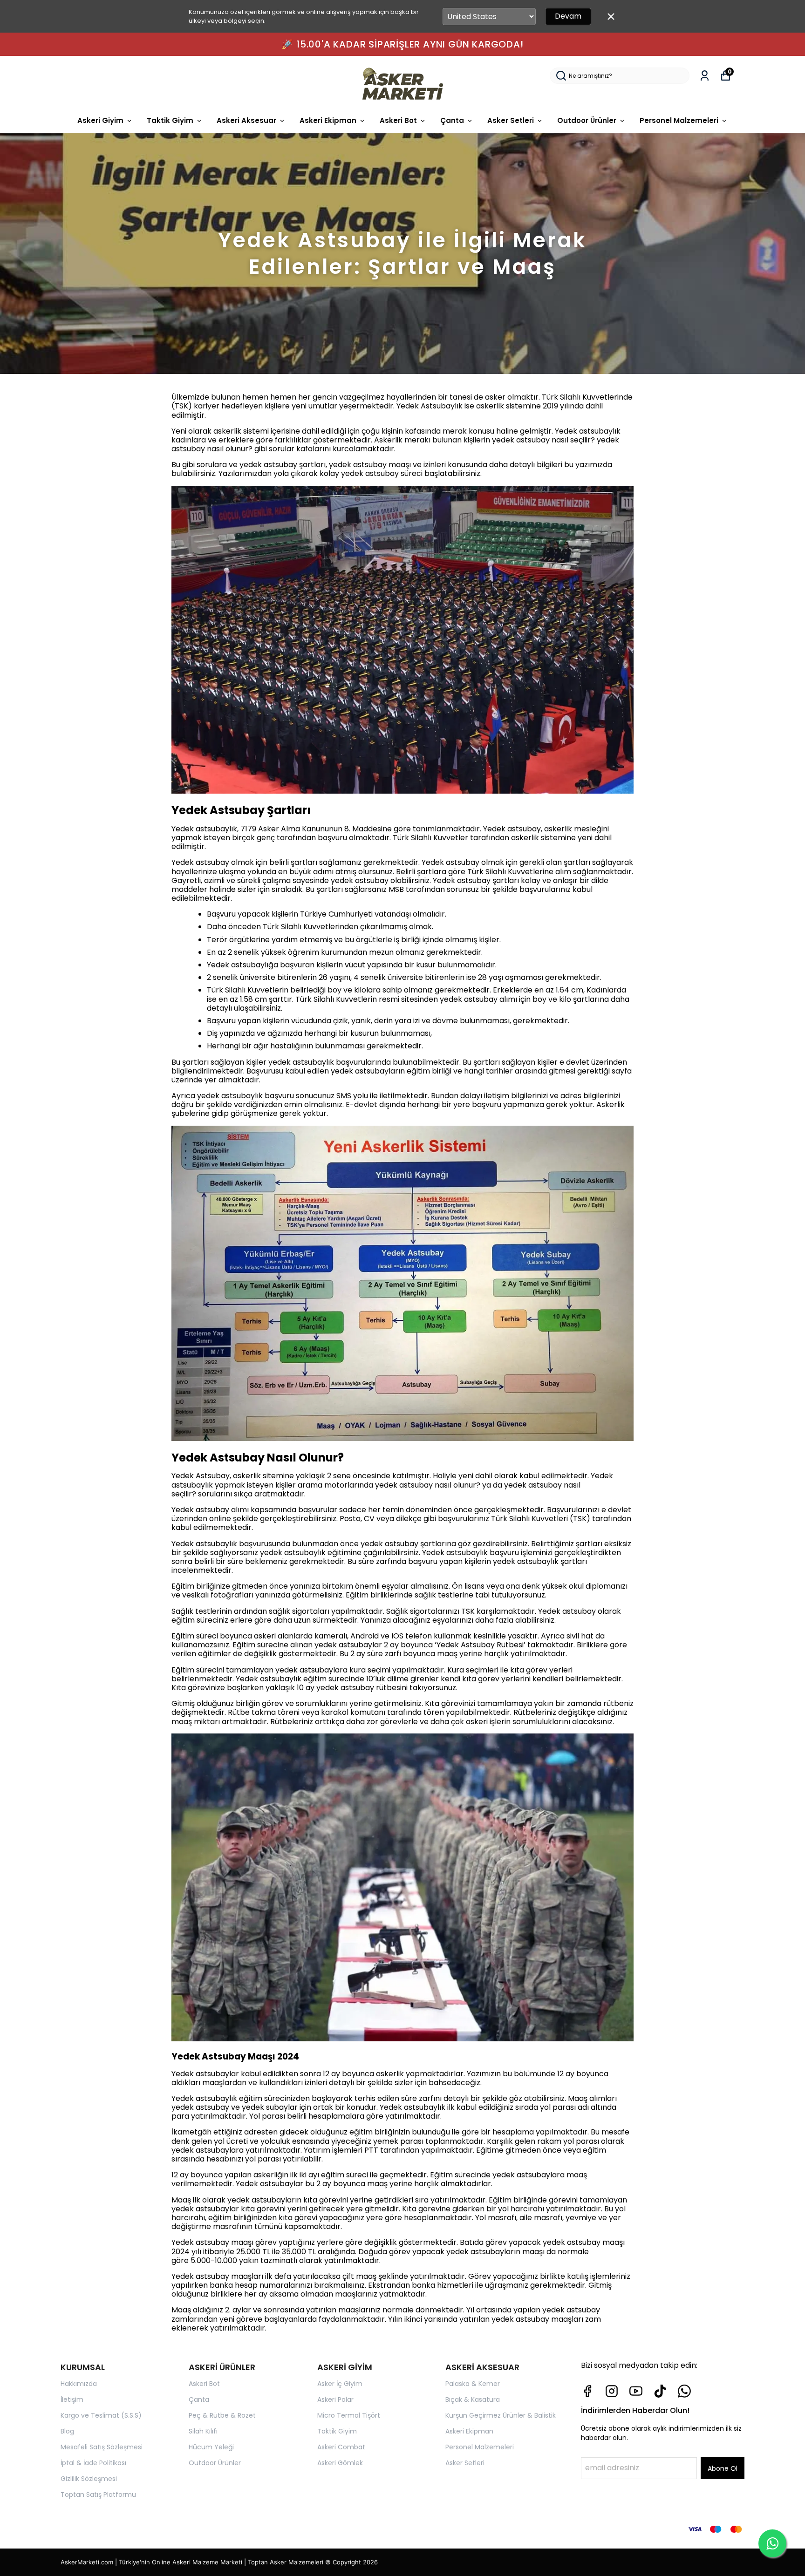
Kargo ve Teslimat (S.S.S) (101, 2415)
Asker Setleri (511, 120)
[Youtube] (636, 2391)
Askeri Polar (335, 2399)
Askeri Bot (398, 120)
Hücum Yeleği (211, 2447)
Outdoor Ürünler (587, 120)
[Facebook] (587, 2391)
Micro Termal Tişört (349, 2415)
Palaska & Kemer (473, 2384)
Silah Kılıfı (203, 2431)
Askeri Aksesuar (246, 120)
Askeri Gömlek (340, 2463)
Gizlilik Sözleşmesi (89, 2479)
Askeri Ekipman (328, 120)
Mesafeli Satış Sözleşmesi (102, 2447)
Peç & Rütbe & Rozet (222, 2415)
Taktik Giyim (170, 120)
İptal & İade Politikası (93, 2463)
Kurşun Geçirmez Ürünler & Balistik (501, 2415)
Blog (67, 2431)
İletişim (72, 2399)
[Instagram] (612, 2391)
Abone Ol (723, 2468)
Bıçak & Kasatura (473, 2399)
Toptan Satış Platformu (98, 2494)
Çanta (452, 120)
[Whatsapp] (684, 2391)
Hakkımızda (79, 2384)
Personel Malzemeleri (679, 120)
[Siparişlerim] (705, 76)
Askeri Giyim (100, 120)
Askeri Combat (341, 2447)
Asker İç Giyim (340, 2384)
